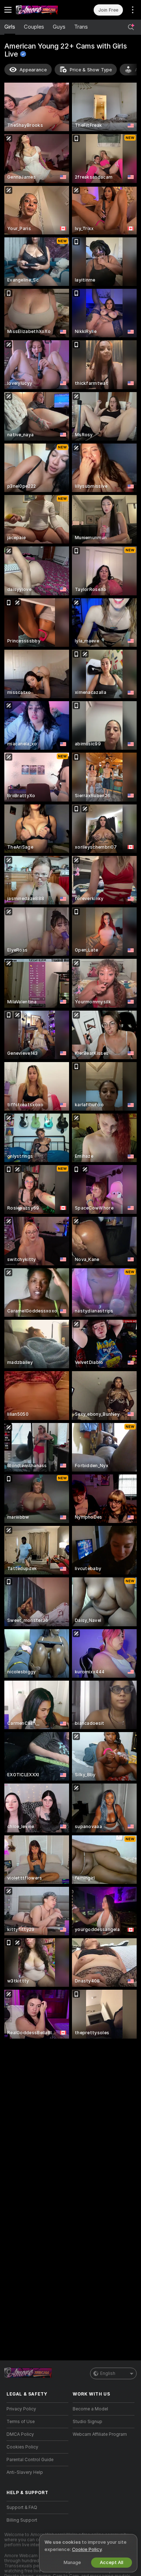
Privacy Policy (21, 2409)
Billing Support (22, 2520)
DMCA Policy (20, 2434)
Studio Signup (87, 2422)
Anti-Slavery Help (25, 2472)
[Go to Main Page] (43, 10)
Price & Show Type (91, 70)
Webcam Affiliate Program (100, 2434)
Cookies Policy (22, 2447)
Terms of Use (21, 2422)
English (108, 2373)
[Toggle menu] (8, 10)
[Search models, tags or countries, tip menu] (131, 27)
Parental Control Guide (30, 2460)
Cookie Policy (87, 2549)
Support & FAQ (22, 2508)
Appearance (33, 70)
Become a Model (90, 2409)
